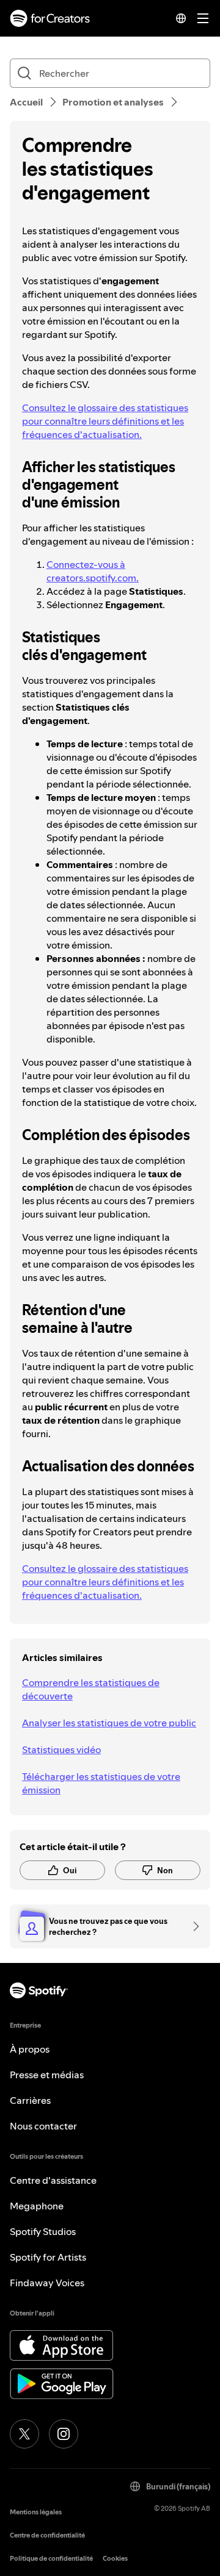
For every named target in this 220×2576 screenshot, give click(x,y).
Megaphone (37, 2206)
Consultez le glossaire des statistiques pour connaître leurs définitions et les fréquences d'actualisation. (105, 421)
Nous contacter (43, 2126)
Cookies (115, 2559)
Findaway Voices (47, 2283)
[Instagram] (64, 2434)
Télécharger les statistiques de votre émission (101, 1783)
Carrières (30, 2100)
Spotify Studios (43, 2231)
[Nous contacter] (192, 1926)
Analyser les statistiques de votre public (109, 1723)
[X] (24, 2434)
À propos (30, 2049)
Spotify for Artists (48, 2257)
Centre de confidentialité (47, 2535)
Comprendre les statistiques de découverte (91, 1689)
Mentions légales (36, 2512)
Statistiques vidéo (61, 1749)
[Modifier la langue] (181, 18)
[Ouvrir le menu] (203, 18)
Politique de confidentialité (51, 2559)
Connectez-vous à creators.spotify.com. (93, 571)
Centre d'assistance (53, 2180)
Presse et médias (47, 2075)
